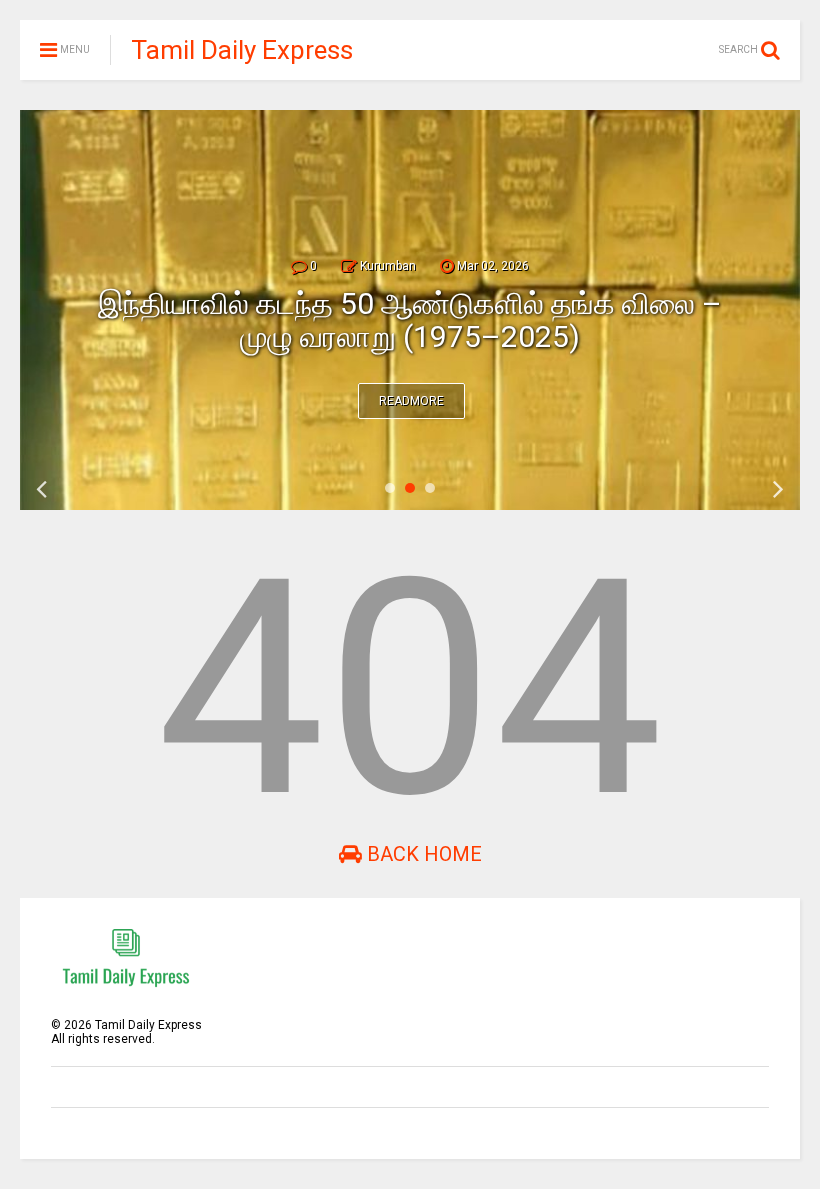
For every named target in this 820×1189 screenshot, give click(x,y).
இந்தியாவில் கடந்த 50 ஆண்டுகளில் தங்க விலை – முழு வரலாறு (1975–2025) (410, 320)
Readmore (411, 401)
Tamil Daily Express (242, 50)
